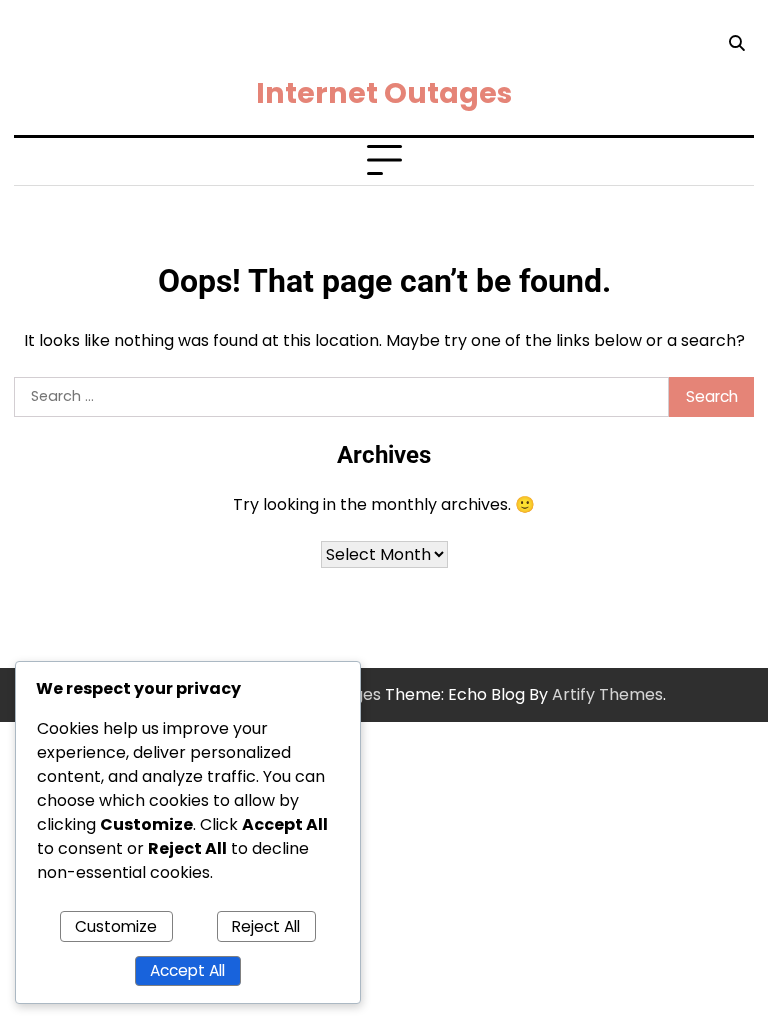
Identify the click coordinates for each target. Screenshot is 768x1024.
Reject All (266, 926)
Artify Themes (607, 694)
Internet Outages (384, 93)
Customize (116, 926)
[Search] (736, 44)
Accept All (187, 970)
